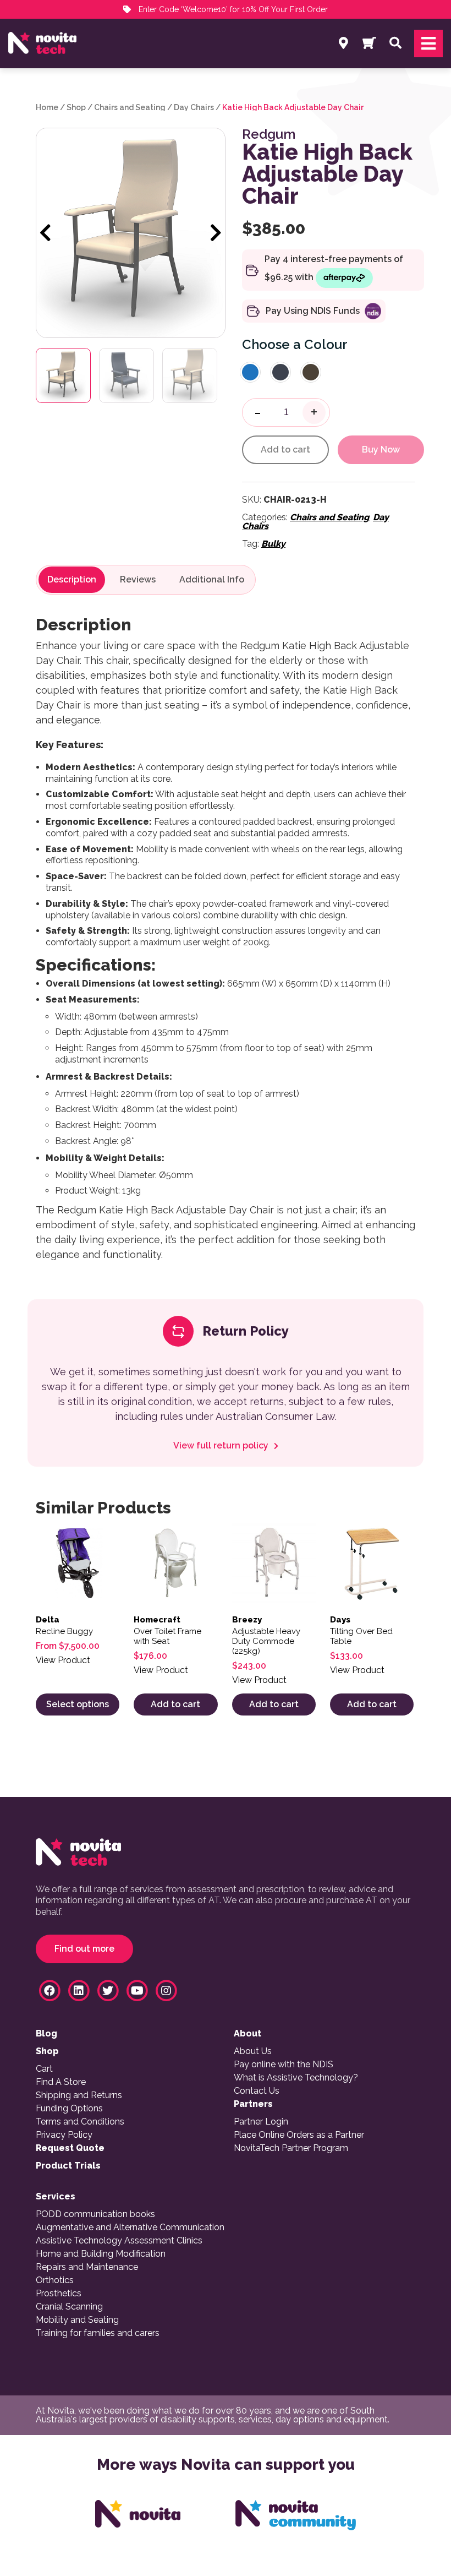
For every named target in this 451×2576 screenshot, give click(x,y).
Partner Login (261, 2122)
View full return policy (222, 1446)
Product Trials (68, 2166)
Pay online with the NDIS (284, 2065)
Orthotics (55, 2280)
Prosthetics (59, 2294)
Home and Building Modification (101, 2254)
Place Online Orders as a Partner (299, 2135)
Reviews (138, 580)
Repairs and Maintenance (87, 2267)
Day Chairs (194, 107)
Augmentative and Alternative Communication (130, 2228)
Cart (44, 2069)
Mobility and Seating (77, 2320)
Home (47, 107)
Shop (76, 107)
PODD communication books (95, 2214)
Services (56, 2197)
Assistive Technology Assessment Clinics (119, 2241)
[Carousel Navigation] (131, 233)
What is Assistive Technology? (296, 2078)
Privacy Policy (64, 2135)
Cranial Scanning (69, 2307)
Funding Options (69, 2109)
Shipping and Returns (79, 2095)
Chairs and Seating (130, 107)
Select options (78, 1704)
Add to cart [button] (175, 1704)
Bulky (273, 544)
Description (72, 580)
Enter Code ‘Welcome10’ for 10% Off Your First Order (232, 9)
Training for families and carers (98, 2333)
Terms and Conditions (80, 2122)
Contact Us (257, 2091)
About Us (253, 2051)
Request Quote (70, 2148)
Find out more (84, 1949)
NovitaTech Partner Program (291, 2148)
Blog (46, 2034)
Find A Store (61, 2082)
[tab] (72, 580)
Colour (326, 344)
